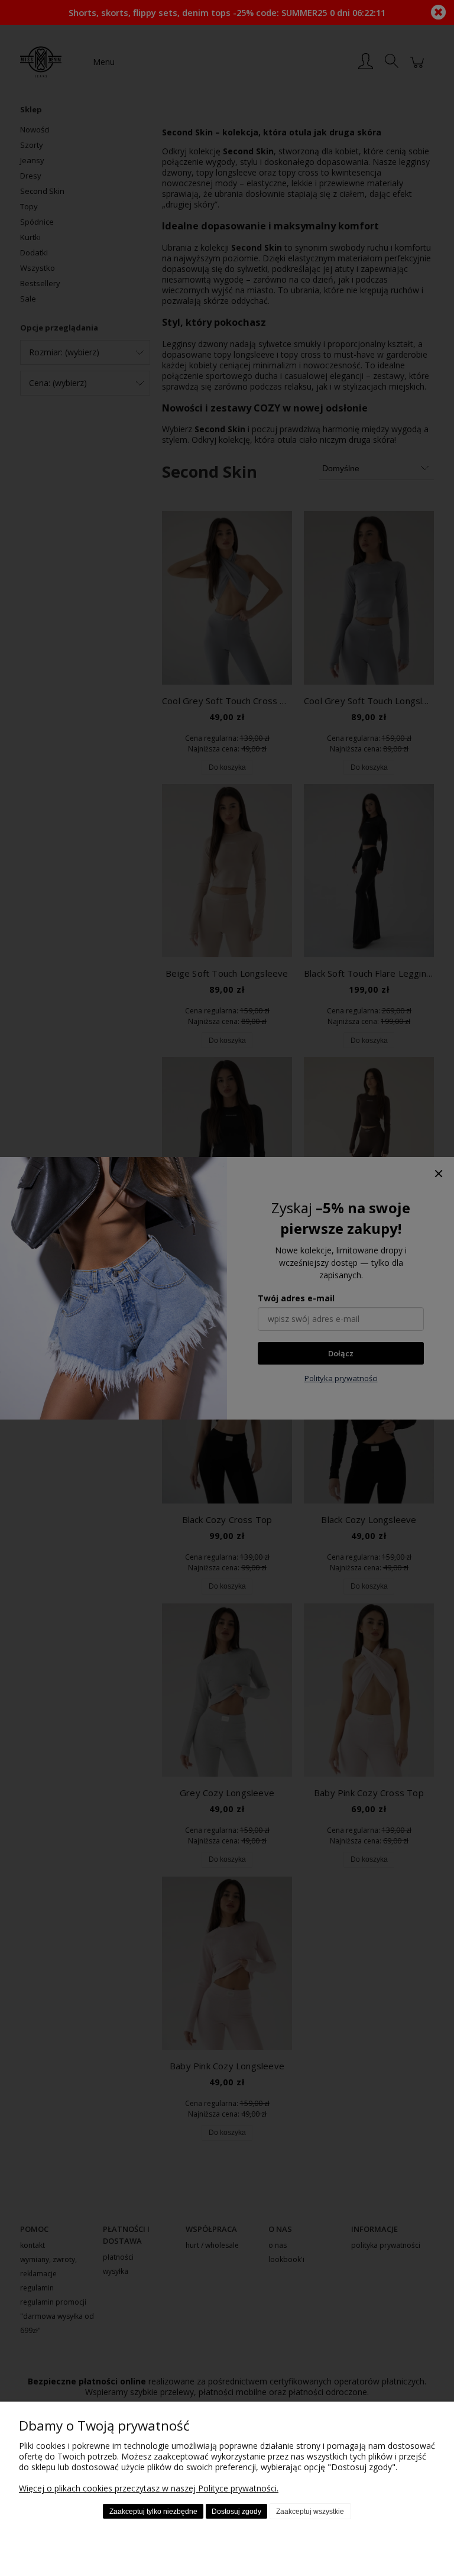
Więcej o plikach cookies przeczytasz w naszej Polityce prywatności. (149, 2488)
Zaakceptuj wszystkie (310, 2512)
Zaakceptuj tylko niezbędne (153, 2512)
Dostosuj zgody (236, 2512)
